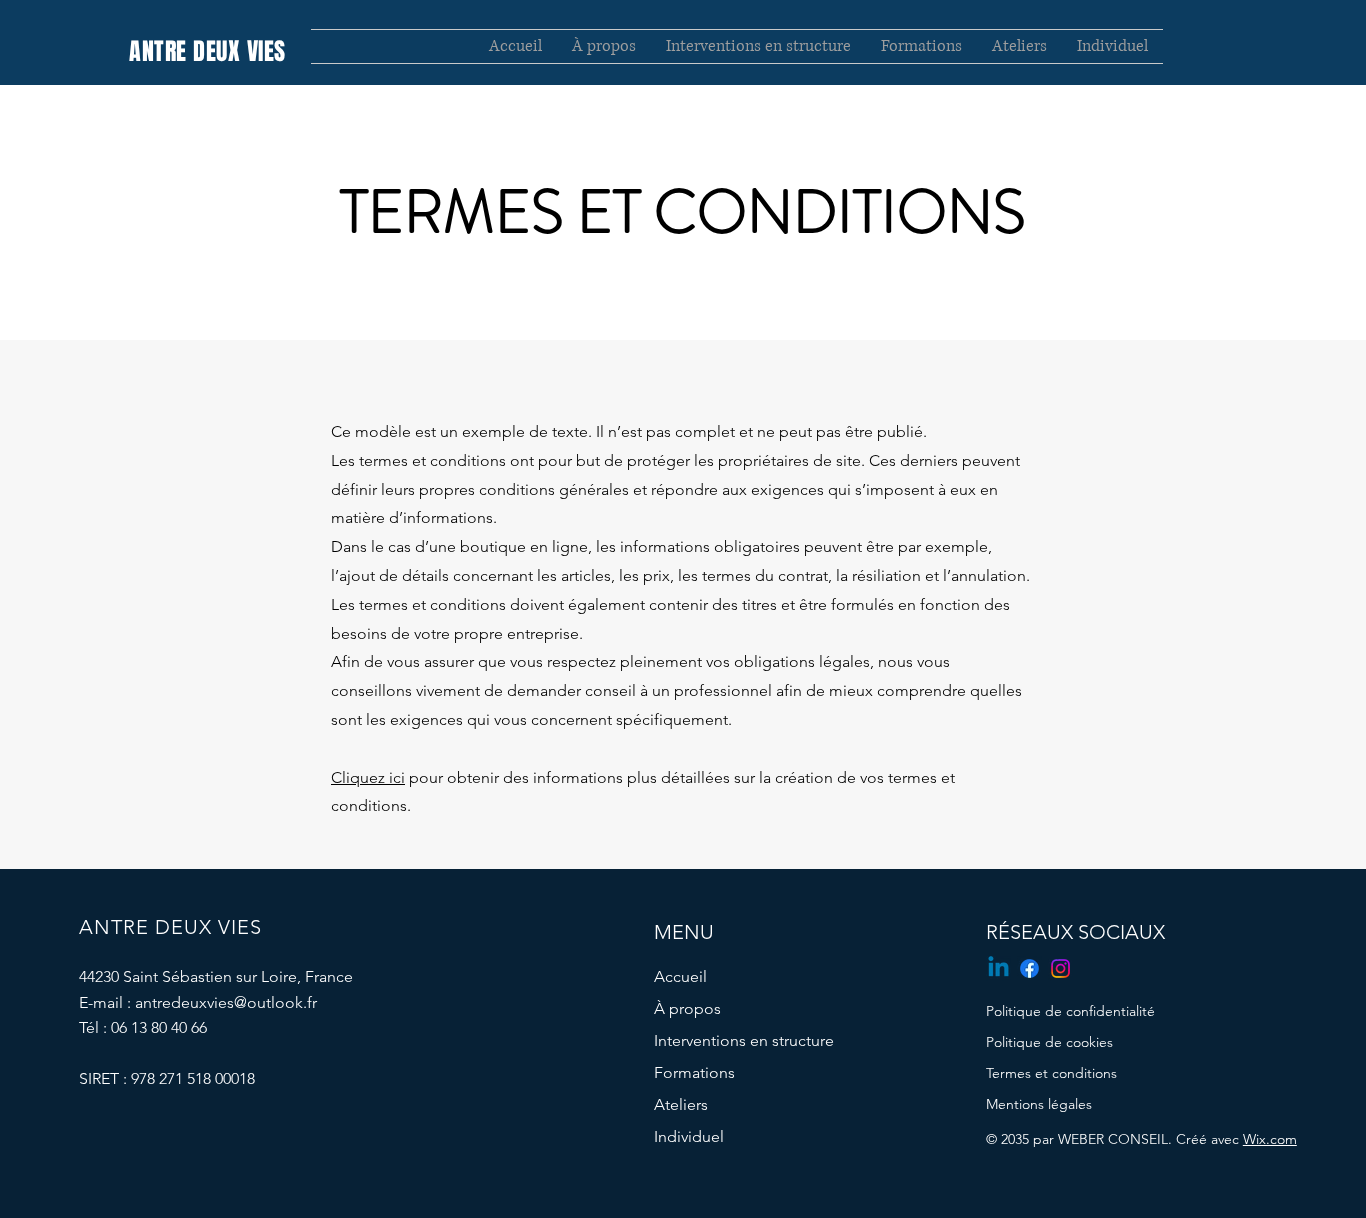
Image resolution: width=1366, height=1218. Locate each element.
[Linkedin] (998, 968)
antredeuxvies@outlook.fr (226, 1002)
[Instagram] (1060, 968)
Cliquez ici (368, 777)
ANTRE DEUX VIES (207, 51)
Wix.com (1270, 1139)
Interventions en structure (744, 1040)
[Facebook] (1029, 968)
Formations (694, 1072)
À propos (687, 1008)
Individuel (689, 1136)
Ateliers (681, 1104)
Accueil (680, 976)
